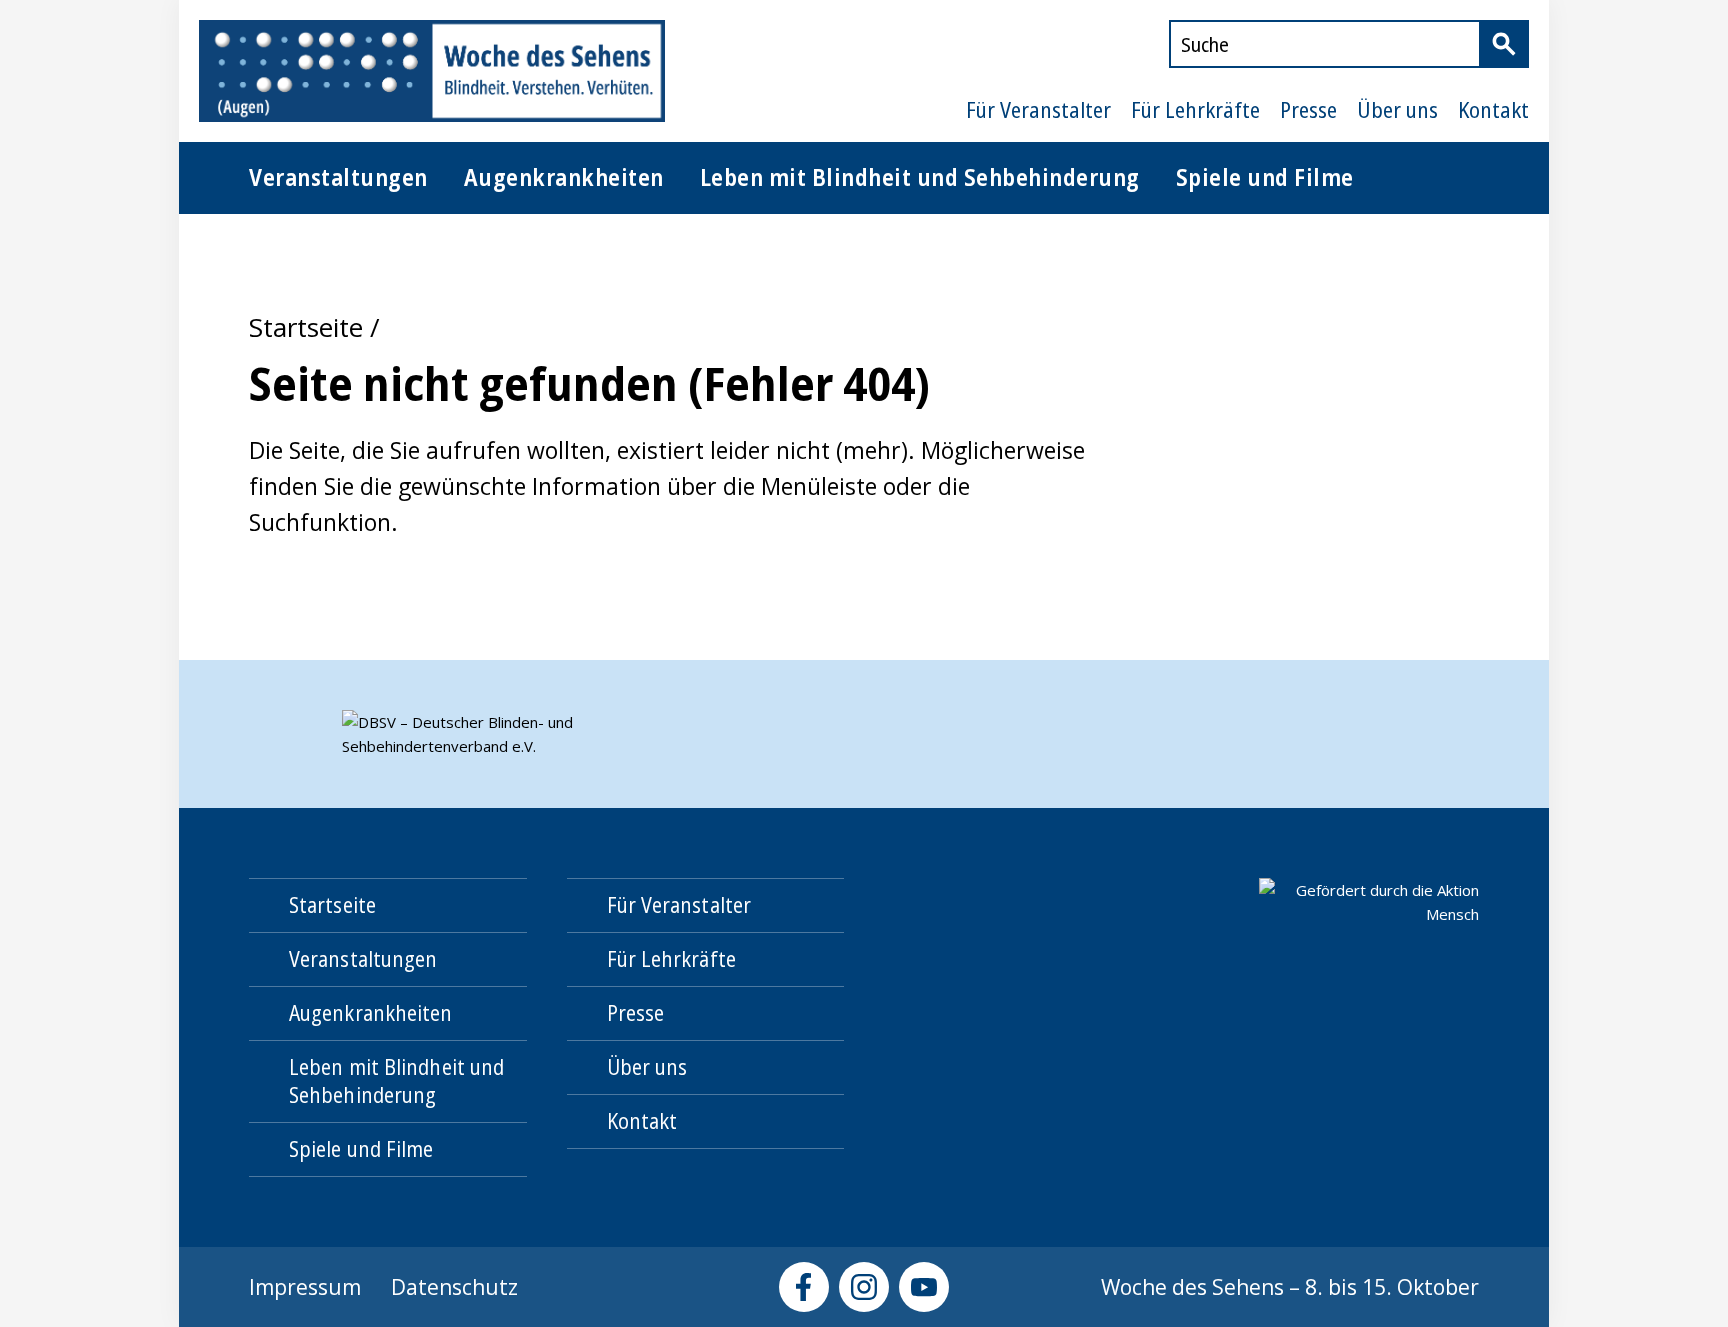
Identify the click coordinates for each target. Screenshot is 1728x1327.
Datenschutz (454, 1287)
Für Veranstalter (1038, 110)
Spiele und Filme (1265, 177)
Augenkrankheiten (564, 177)
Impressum (305, 1287)
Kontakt (1493, 110)
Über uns (1397, 110)
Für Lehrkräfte (1195, 110)
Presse (1308, 110)
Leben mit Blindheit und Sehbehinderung (920, 177)
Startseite (306, 327)
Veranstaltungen (338, 177)
